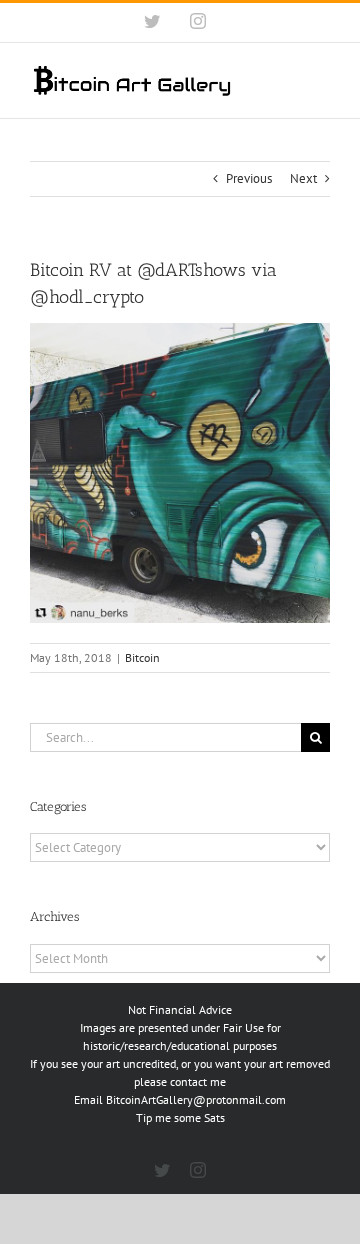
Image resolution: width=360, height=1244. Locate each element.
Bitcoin (142, 657)
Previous (249, 178)
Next (303, 178)
